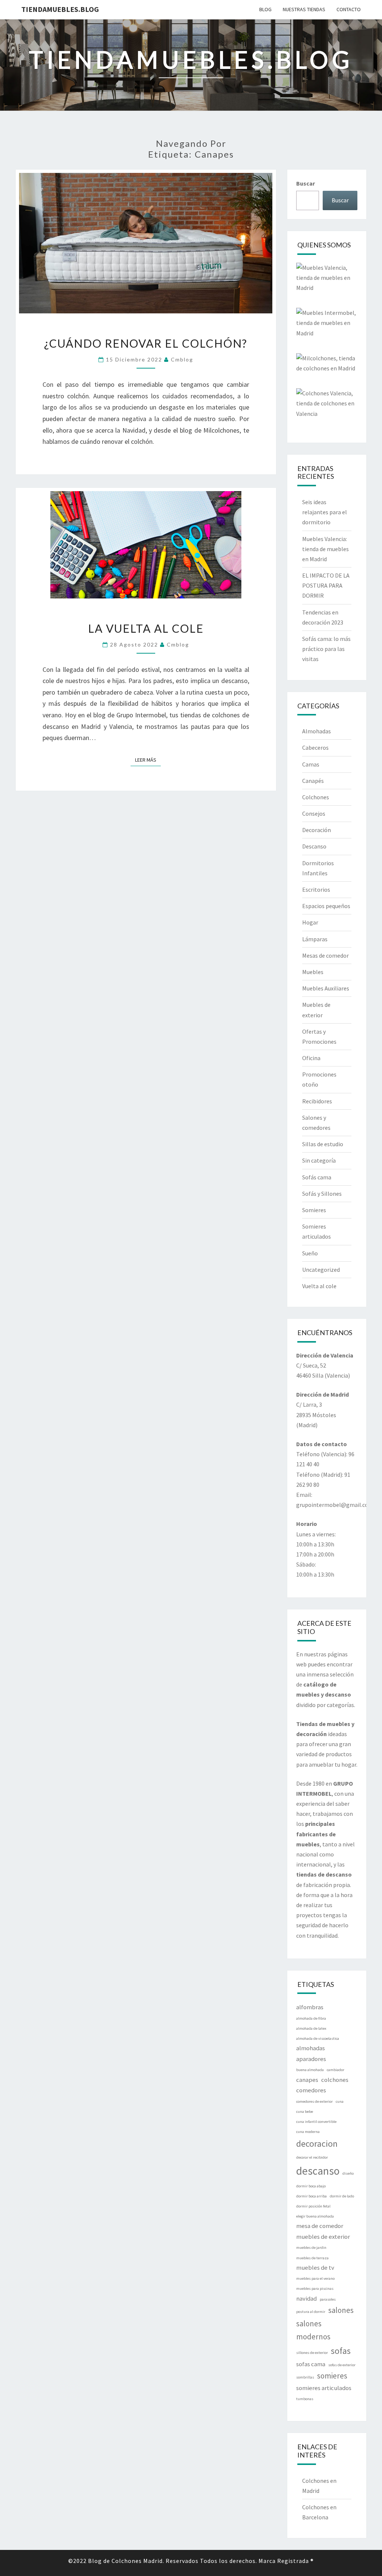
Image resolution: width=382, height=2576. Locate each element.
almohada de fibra (311, 2018)
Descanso (314, 846)
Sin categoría (319, 1160)
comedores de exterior (314, 2101)
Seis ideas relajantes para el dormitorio (325, 512)
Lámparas (315, 939)
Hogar (310, 922)
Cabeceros (315, 747)
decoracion (317, 2144)
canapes (307, 2080)
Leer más (148, 760)
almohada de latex (311, 2028)
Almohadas (317, 731)
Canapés (313, 781)
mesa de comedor (320, 2226)
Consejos (314, 813)
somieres (332, 2376)
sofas (341, 2351)
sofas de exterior (342, 2365)
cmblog (182, 359)
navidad (306, 2298)
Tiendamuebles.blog (60, 9)
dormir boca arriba (311, 2196)
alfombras (310, 2007)
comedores (311, 2090)
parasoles (328, 2299)
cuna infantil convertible (316, 2122)
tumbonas (305, 2399)
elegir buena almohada (315, 2216)
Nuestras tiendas (304, 9)
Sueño (310, 1253)
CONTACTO (349, 9)
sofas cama (311, 2364)
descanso (318, 2171)
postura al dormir (311, 2312)
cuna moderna (308, 2132)
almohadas (311, 2048)
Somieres (314, 1210)
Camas (311, 764)
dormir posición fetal (313, 2206)
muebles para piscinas (315, 2289)
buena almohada (310, 2070)
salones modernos (313, 2330)
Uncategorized (321, 1270)
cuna (340, 2101)
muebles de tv (315, 2267)
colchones (335, 2080)
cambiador (336, 2070)
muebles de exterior (323, 2237)
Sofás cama (317, 1177)
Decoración (317, 830)
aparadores (311, 2059)
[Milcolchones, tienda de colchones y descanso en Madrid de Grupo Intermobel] (327, 366)
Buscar (306, 183)
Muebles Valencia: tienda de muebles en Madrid (325, 549)
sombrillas (305, 2377)
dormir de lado (342, 2196)
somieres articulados (324, 2388)
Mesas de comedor (325, 955)
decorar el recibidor (312, 2157)
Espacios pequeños (326, 906)
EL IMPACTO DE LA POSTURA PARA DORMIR (326, 585)
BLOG (265, 9)
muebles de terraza (312, 2258)
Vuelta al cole (319, 1286)
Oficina (311, 1058)
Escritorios (316, 889)
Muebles (313, 972)
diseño (348, 2173)
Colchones (316, 797)
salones (341, 2310)
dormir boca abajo (311, 2186)
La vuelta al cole (146, 628)
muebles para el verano (315, 2278)
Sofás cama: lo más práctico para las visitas (326, 649)
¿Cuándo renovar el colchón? (146, 343)
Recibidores (317, 1101)
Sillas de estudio (323, 1144)
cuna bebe (305, 2112)
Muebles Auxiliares (326, 988)
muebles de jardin (311, 2248)
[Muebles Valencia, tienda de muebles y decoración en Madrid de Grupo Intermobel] (327, 280)
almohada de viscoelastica (318, 2038)
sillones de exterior (312, 2353)
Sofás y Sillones (322, 1194)
